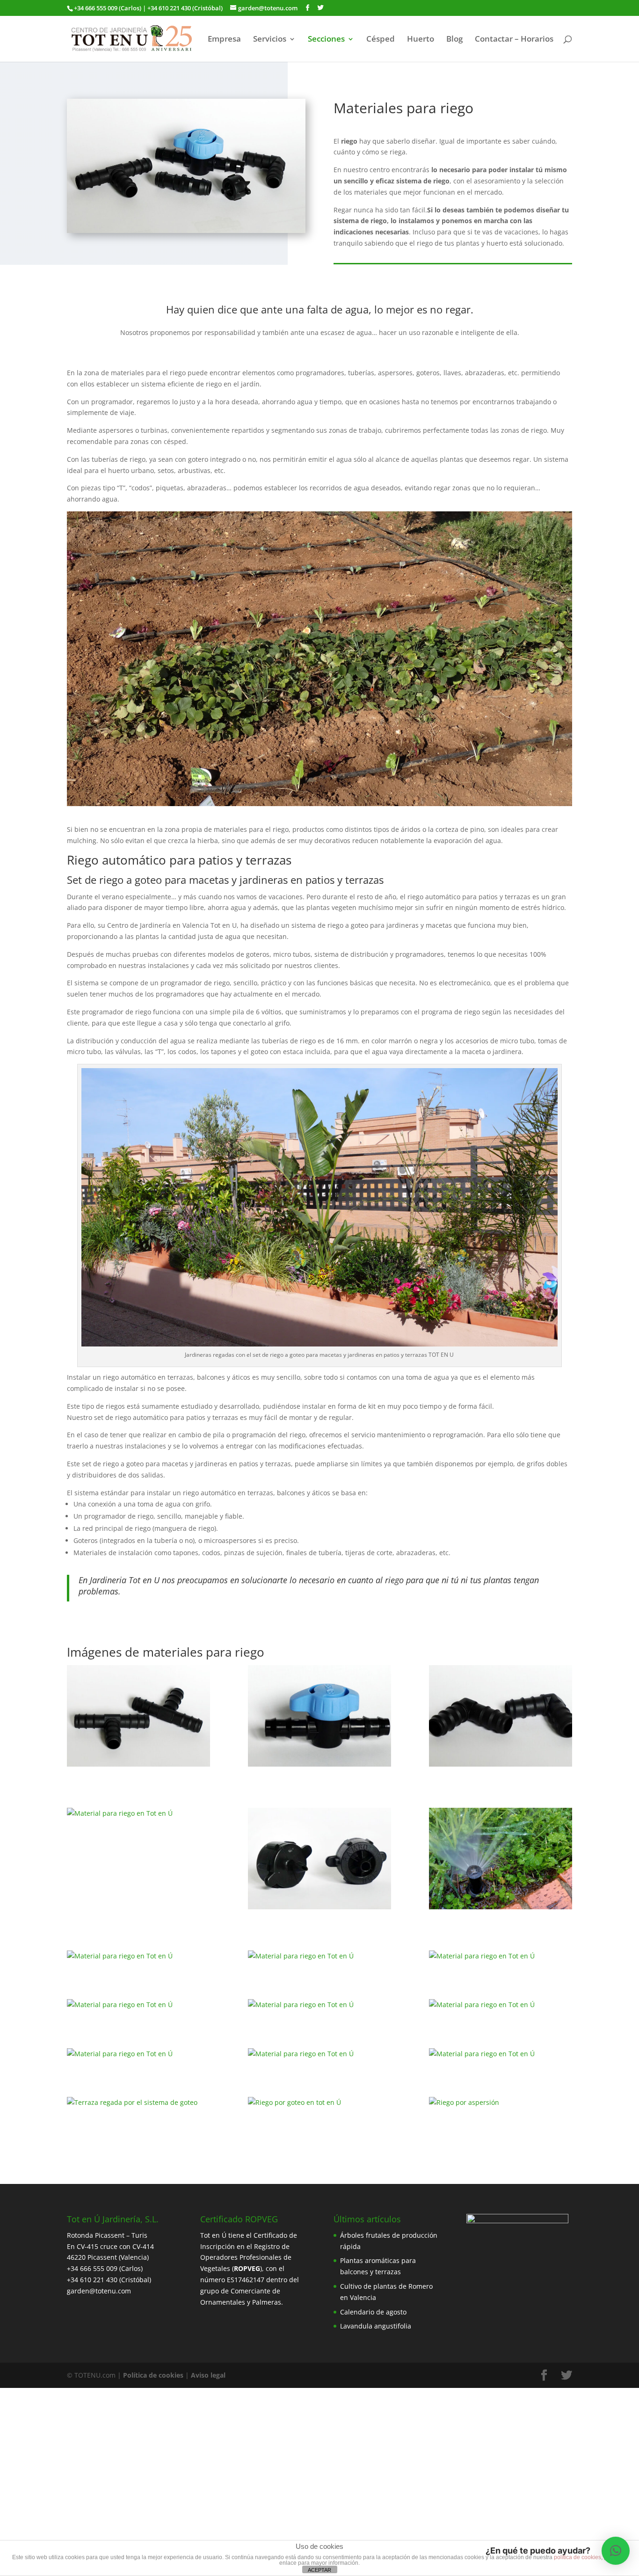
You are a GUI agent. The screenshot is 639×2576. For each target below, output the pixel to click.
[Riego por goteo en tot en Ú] (319, 2103)
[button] (616, 2551)
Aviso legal (208, 2375)
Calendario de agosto (373, 2312)
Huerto (421, 40)
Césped (381, 40)
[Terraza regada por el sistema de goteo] (138, 2103)
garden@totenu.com (99, 2291)
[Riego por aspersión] (501, 2103)
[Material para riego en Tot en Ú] (138, 1717)
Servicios (270, 40)
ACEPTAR (319, 2570)
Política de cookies (153, 2375)
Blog (454, 40)
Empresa (224, 40)
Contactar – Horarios (514, 40)
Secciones (326, 40)
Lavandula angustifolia (376, 2326)
